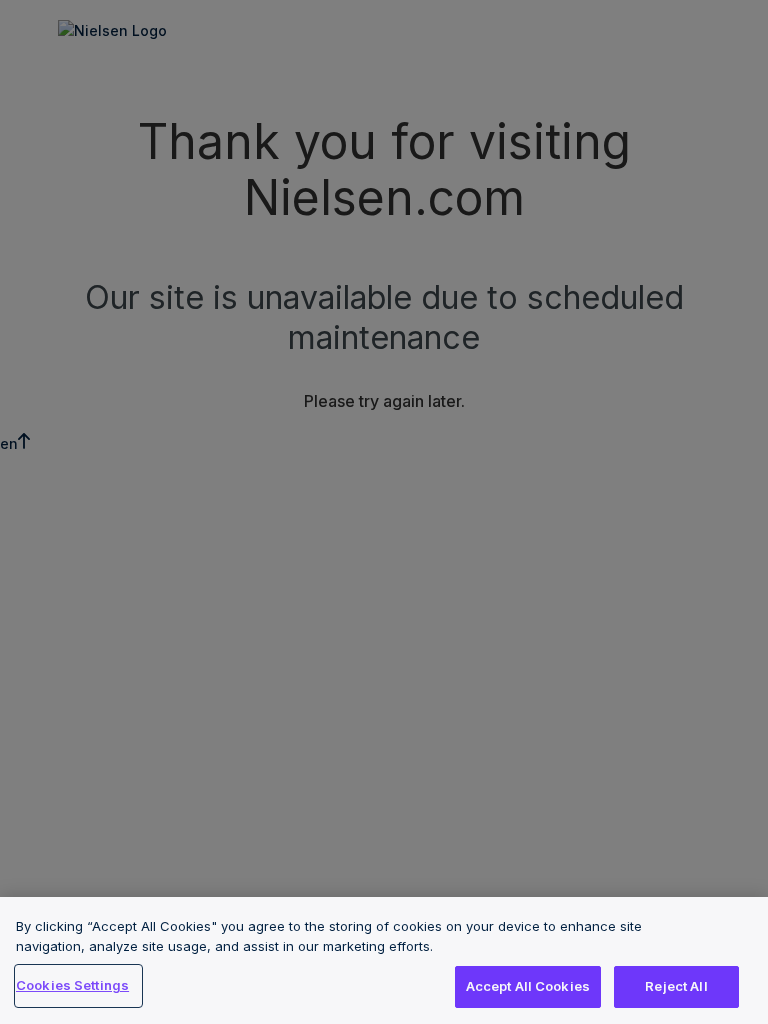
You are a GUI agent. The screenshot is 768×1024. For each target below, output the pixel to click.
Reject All (676, 986)
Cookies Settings (72, 985)
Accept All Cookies (528, 986)
